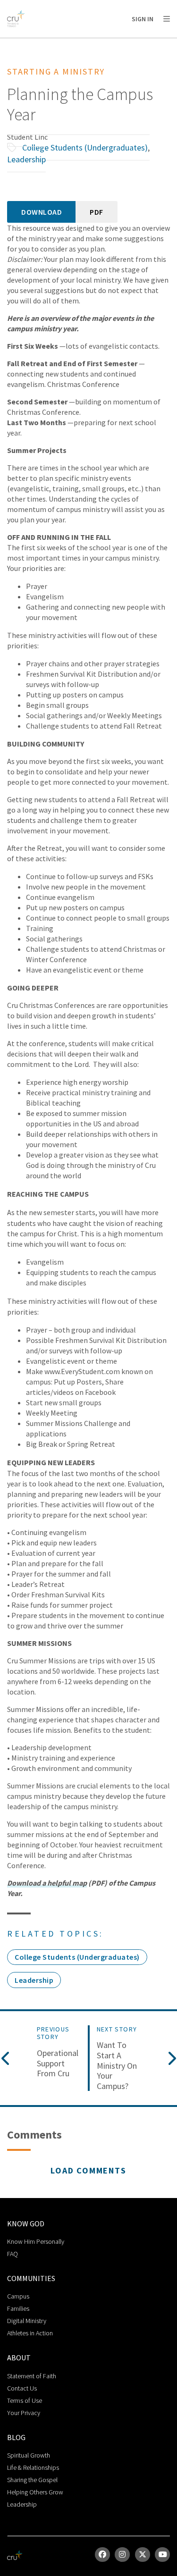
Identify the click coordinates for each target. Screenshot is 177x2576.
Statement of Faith (32, 2376)
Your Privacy (24, 2413)
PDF (97, 212)
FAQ (13, 2254)
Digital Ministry (27, 2321)
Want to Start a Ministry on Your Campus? (117, 2065)
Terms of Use (25, 2400)
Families (18, 2308)
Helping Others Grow (35, 2492)
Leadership (26, 159)
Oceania (82, 43)
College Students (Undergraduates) (85, 147)
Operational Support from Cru (58, 2063)
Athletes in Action (30, 2333)
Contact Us (22, 2388)
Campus (18, 2296)
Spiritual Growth (29, 2455)
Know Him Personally (36, 2241)
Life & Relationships (33, 2467)
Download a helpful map (47, 1883)
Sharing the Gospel (32, 2480)
